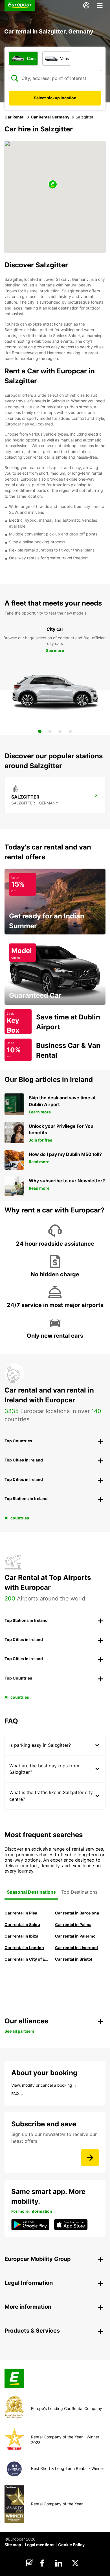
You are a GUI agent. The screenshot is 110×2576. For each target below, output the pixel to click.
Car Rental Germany (50, 117)
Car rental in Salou (22, 1924)
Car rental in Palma (73, 1924)
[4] (70, 731)
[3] (60, 731)
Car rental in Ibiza (21, 1936)
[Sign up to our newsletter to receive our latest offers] (90, 2158)
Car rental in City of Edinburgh (27, 1959)
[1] (40, 731)
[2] (50, 731)
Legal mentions (40, 2545)
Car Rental (15, 117)
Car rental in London (24, 1948)
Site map (13, 2545)
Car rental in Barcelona (77, 1913)
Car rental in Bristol (74, 1959)
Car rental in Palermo (75, 1936)
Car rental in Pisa (21, 1913)
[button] (53, 185)
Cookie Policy (71, 2545)
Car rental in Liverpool (76, 1948)
